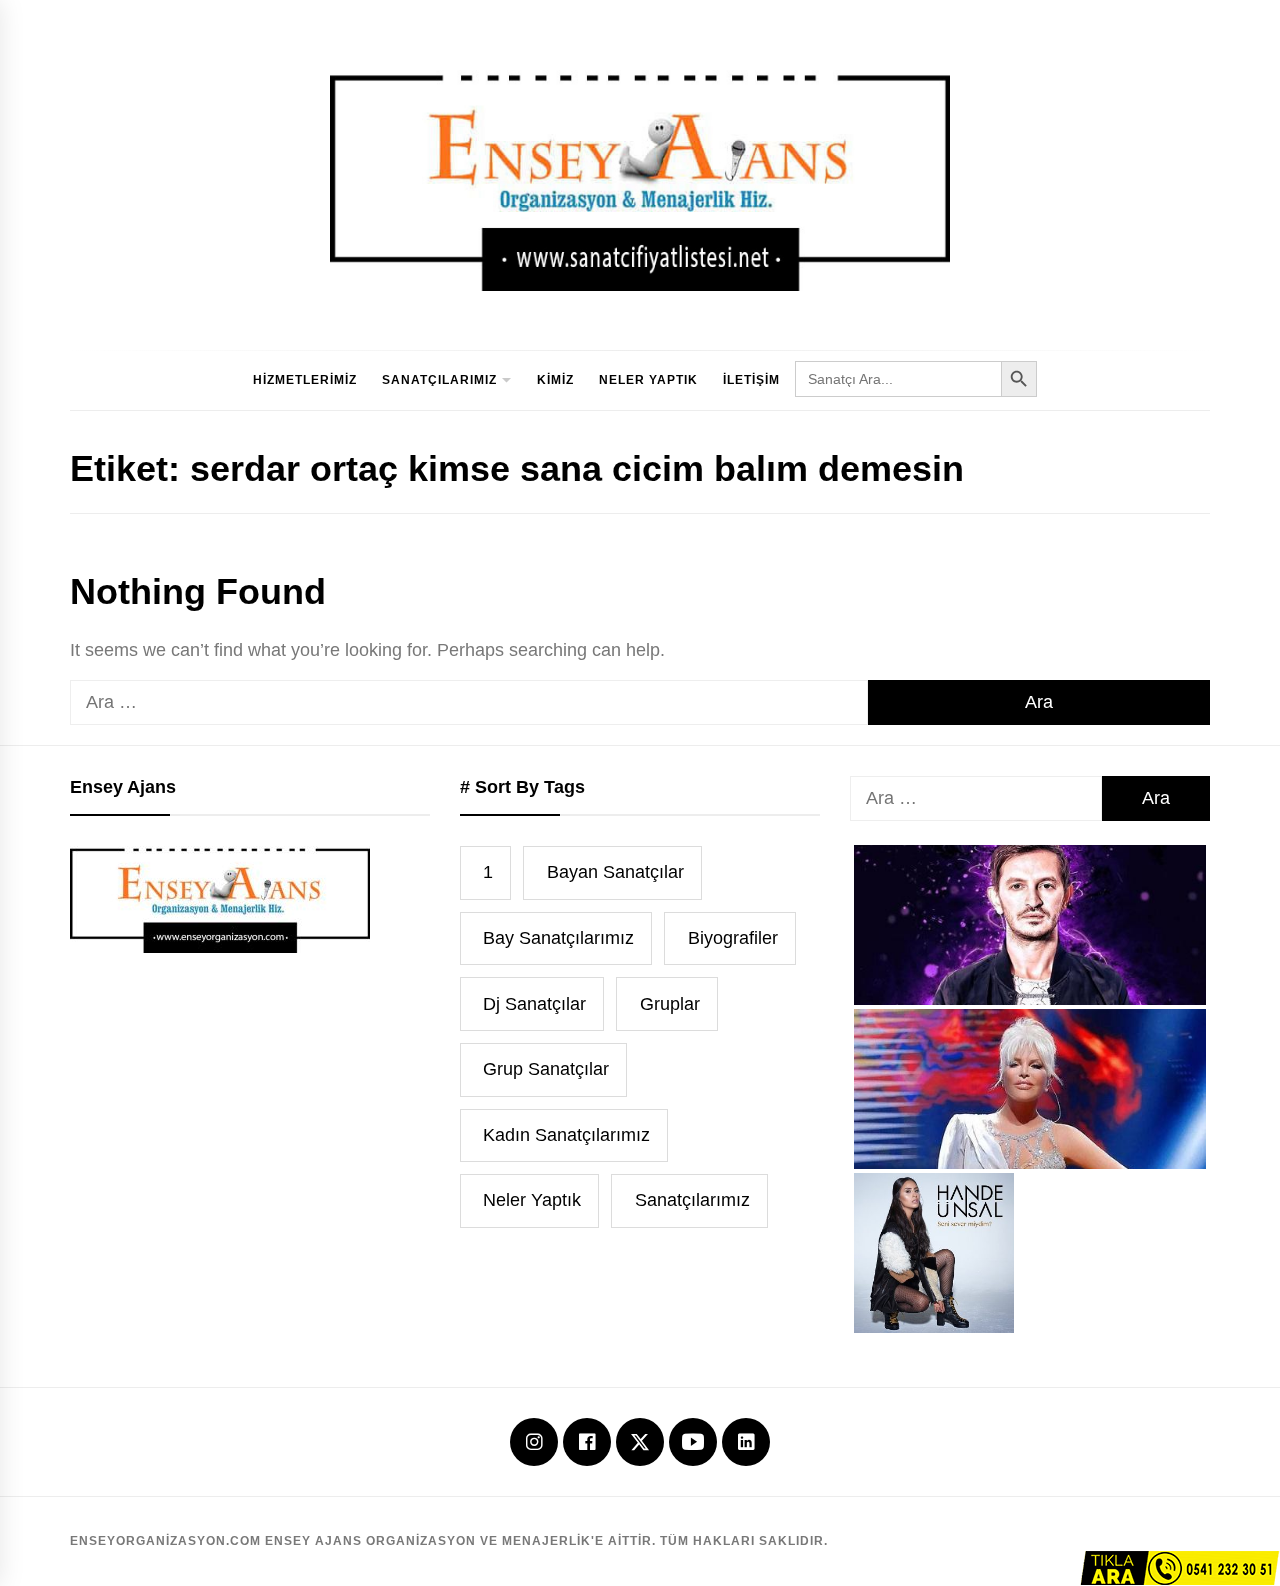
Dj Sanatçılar (534, 1004)
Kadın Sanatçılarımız (566, 1135)
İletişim (751, 380)
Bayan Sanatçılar (615, 872)
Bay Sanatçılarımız (558, 938)
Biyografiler (733, 938)
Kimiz (555, 380)
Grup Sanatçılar (546, 1069)
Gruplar (670, 1004)
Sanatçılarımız (439, 380)
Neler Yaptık (648, 380)
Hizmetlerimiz (305, 380)
